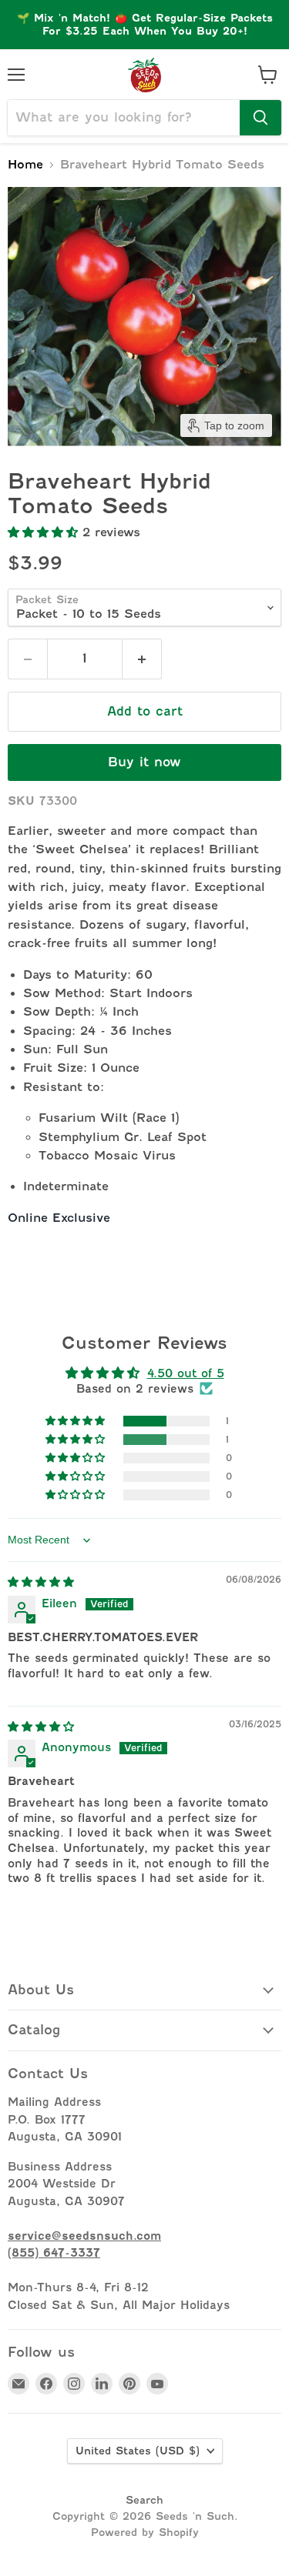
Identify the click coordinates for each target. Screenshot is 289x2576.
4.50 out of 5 (186, 1373)
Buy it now (144, 762)
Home (25, 165)
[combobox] (124, 118)
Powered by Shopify (145, 2532)
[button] (45, 532)
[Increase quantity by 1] (142, 659)
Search (144, 2500)
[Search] (260, 118)
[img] (41, 1582)
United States (138, 2451)
